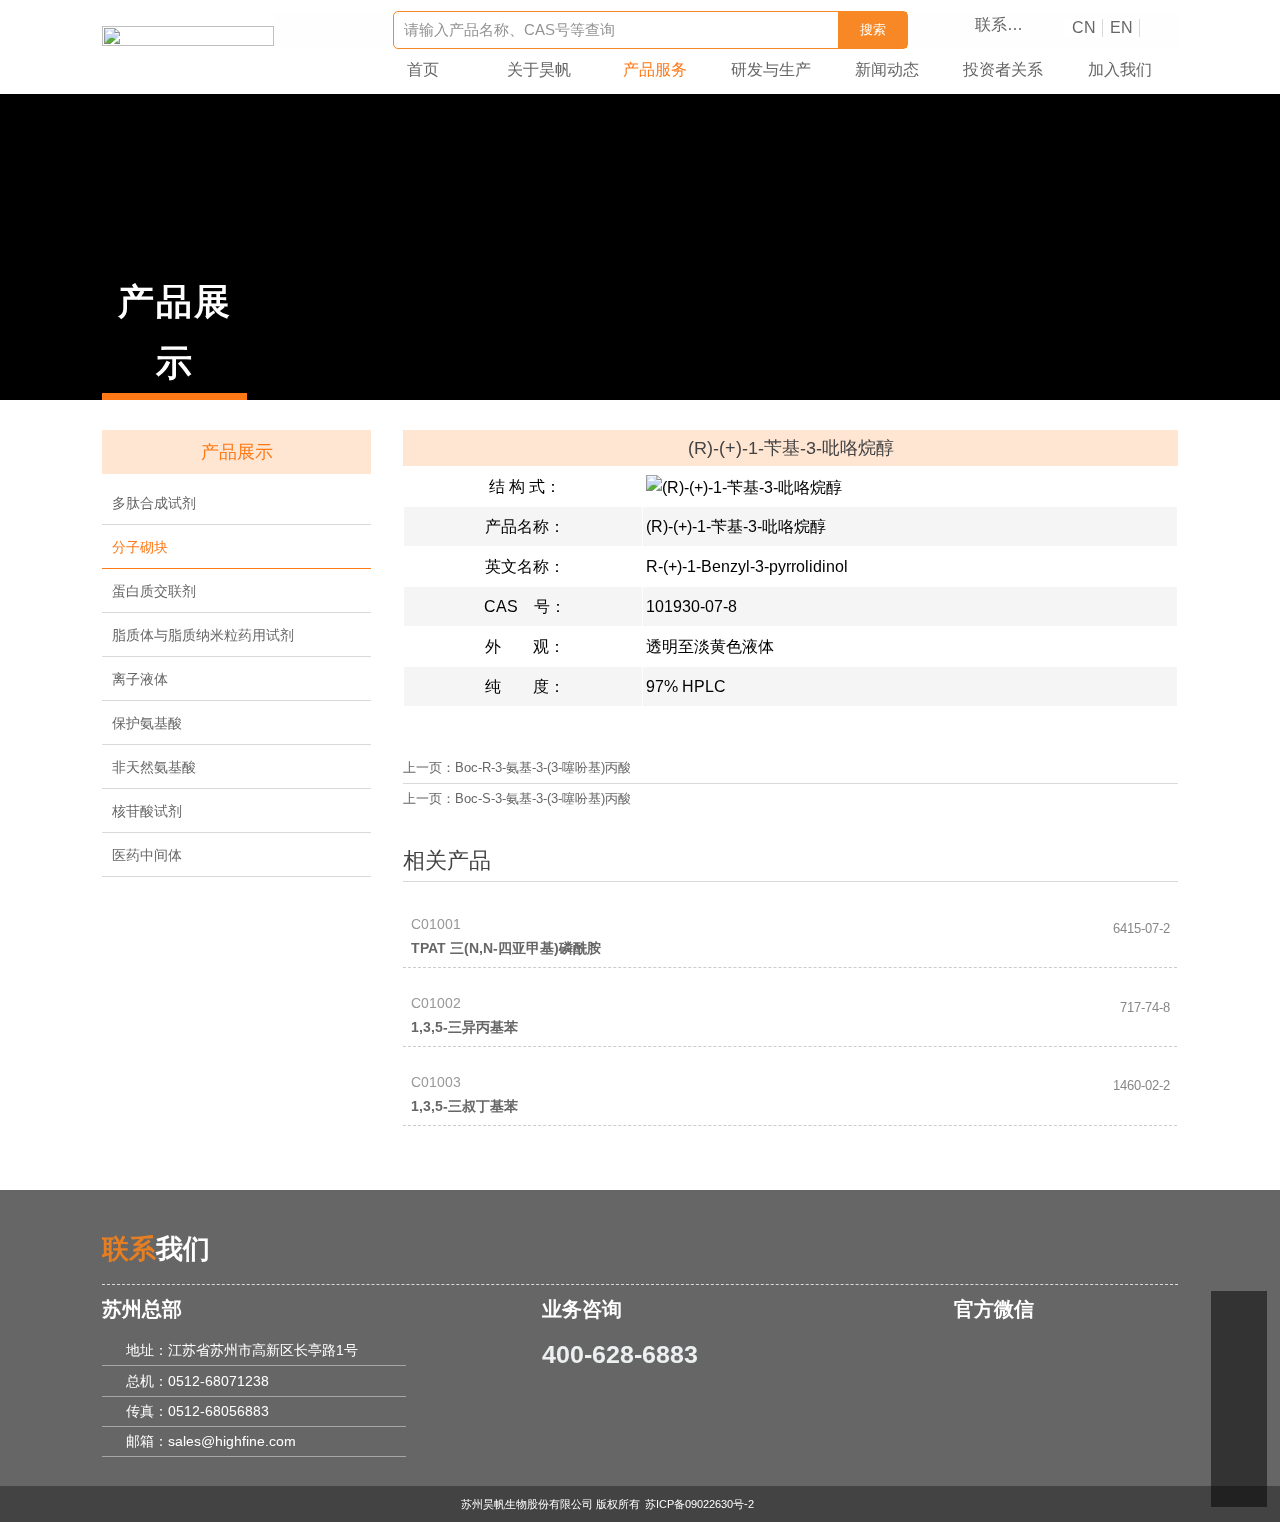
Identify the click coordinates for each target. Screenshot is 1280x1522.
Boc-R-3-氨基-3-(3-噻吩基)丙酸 (543, 768)
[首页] (188, 38)
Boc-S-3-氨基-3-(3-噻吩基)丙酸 (543, 799)
